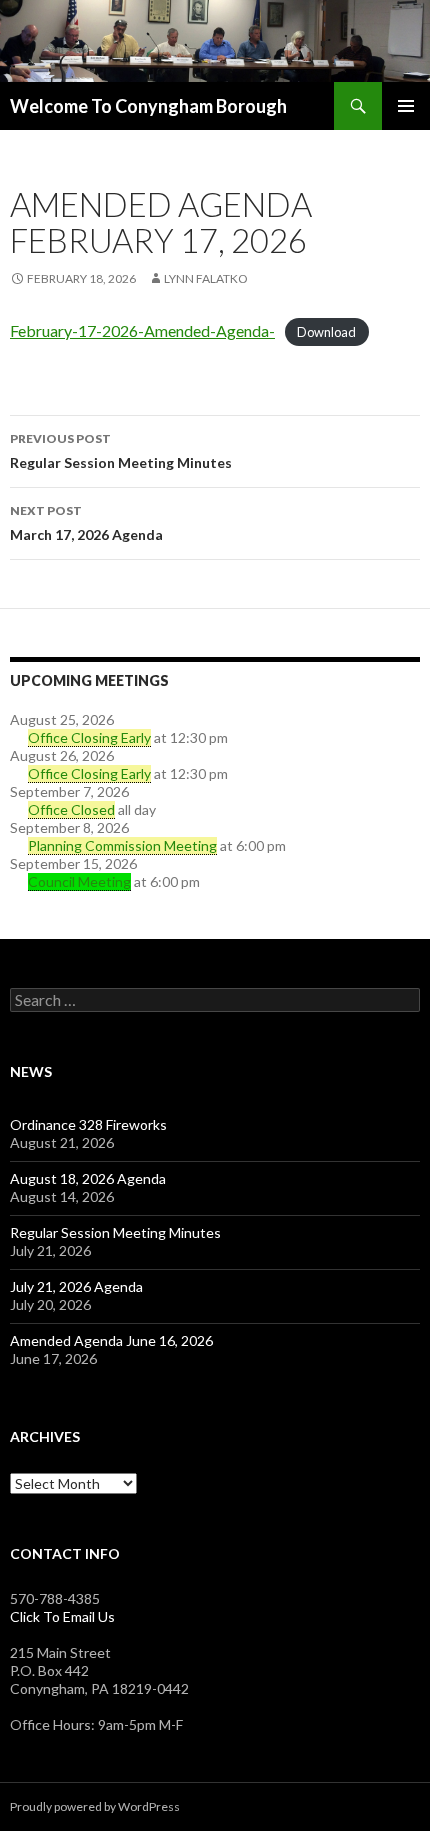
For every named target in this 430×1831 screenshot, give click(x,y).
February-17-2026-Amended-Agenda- (142, 330)
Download (326, 332)
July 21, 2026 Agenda (76, 1286)
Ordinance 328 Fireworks (88, 1124)
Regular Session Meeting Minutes (121, 451)
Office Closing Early (89, 737)
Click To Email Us (62, 1616)
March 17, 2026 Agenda (86, 523)
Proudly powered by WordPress (95, 1806)
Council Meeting (79, 881)
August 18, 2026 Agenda (88, 1178)
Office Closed (71, 809)
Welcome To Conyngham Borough (148, 106)
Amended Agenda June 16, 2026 (111, 1340)
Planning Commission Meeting (122, 845)
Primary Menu (406, 106)
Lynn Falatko (206, 278)
